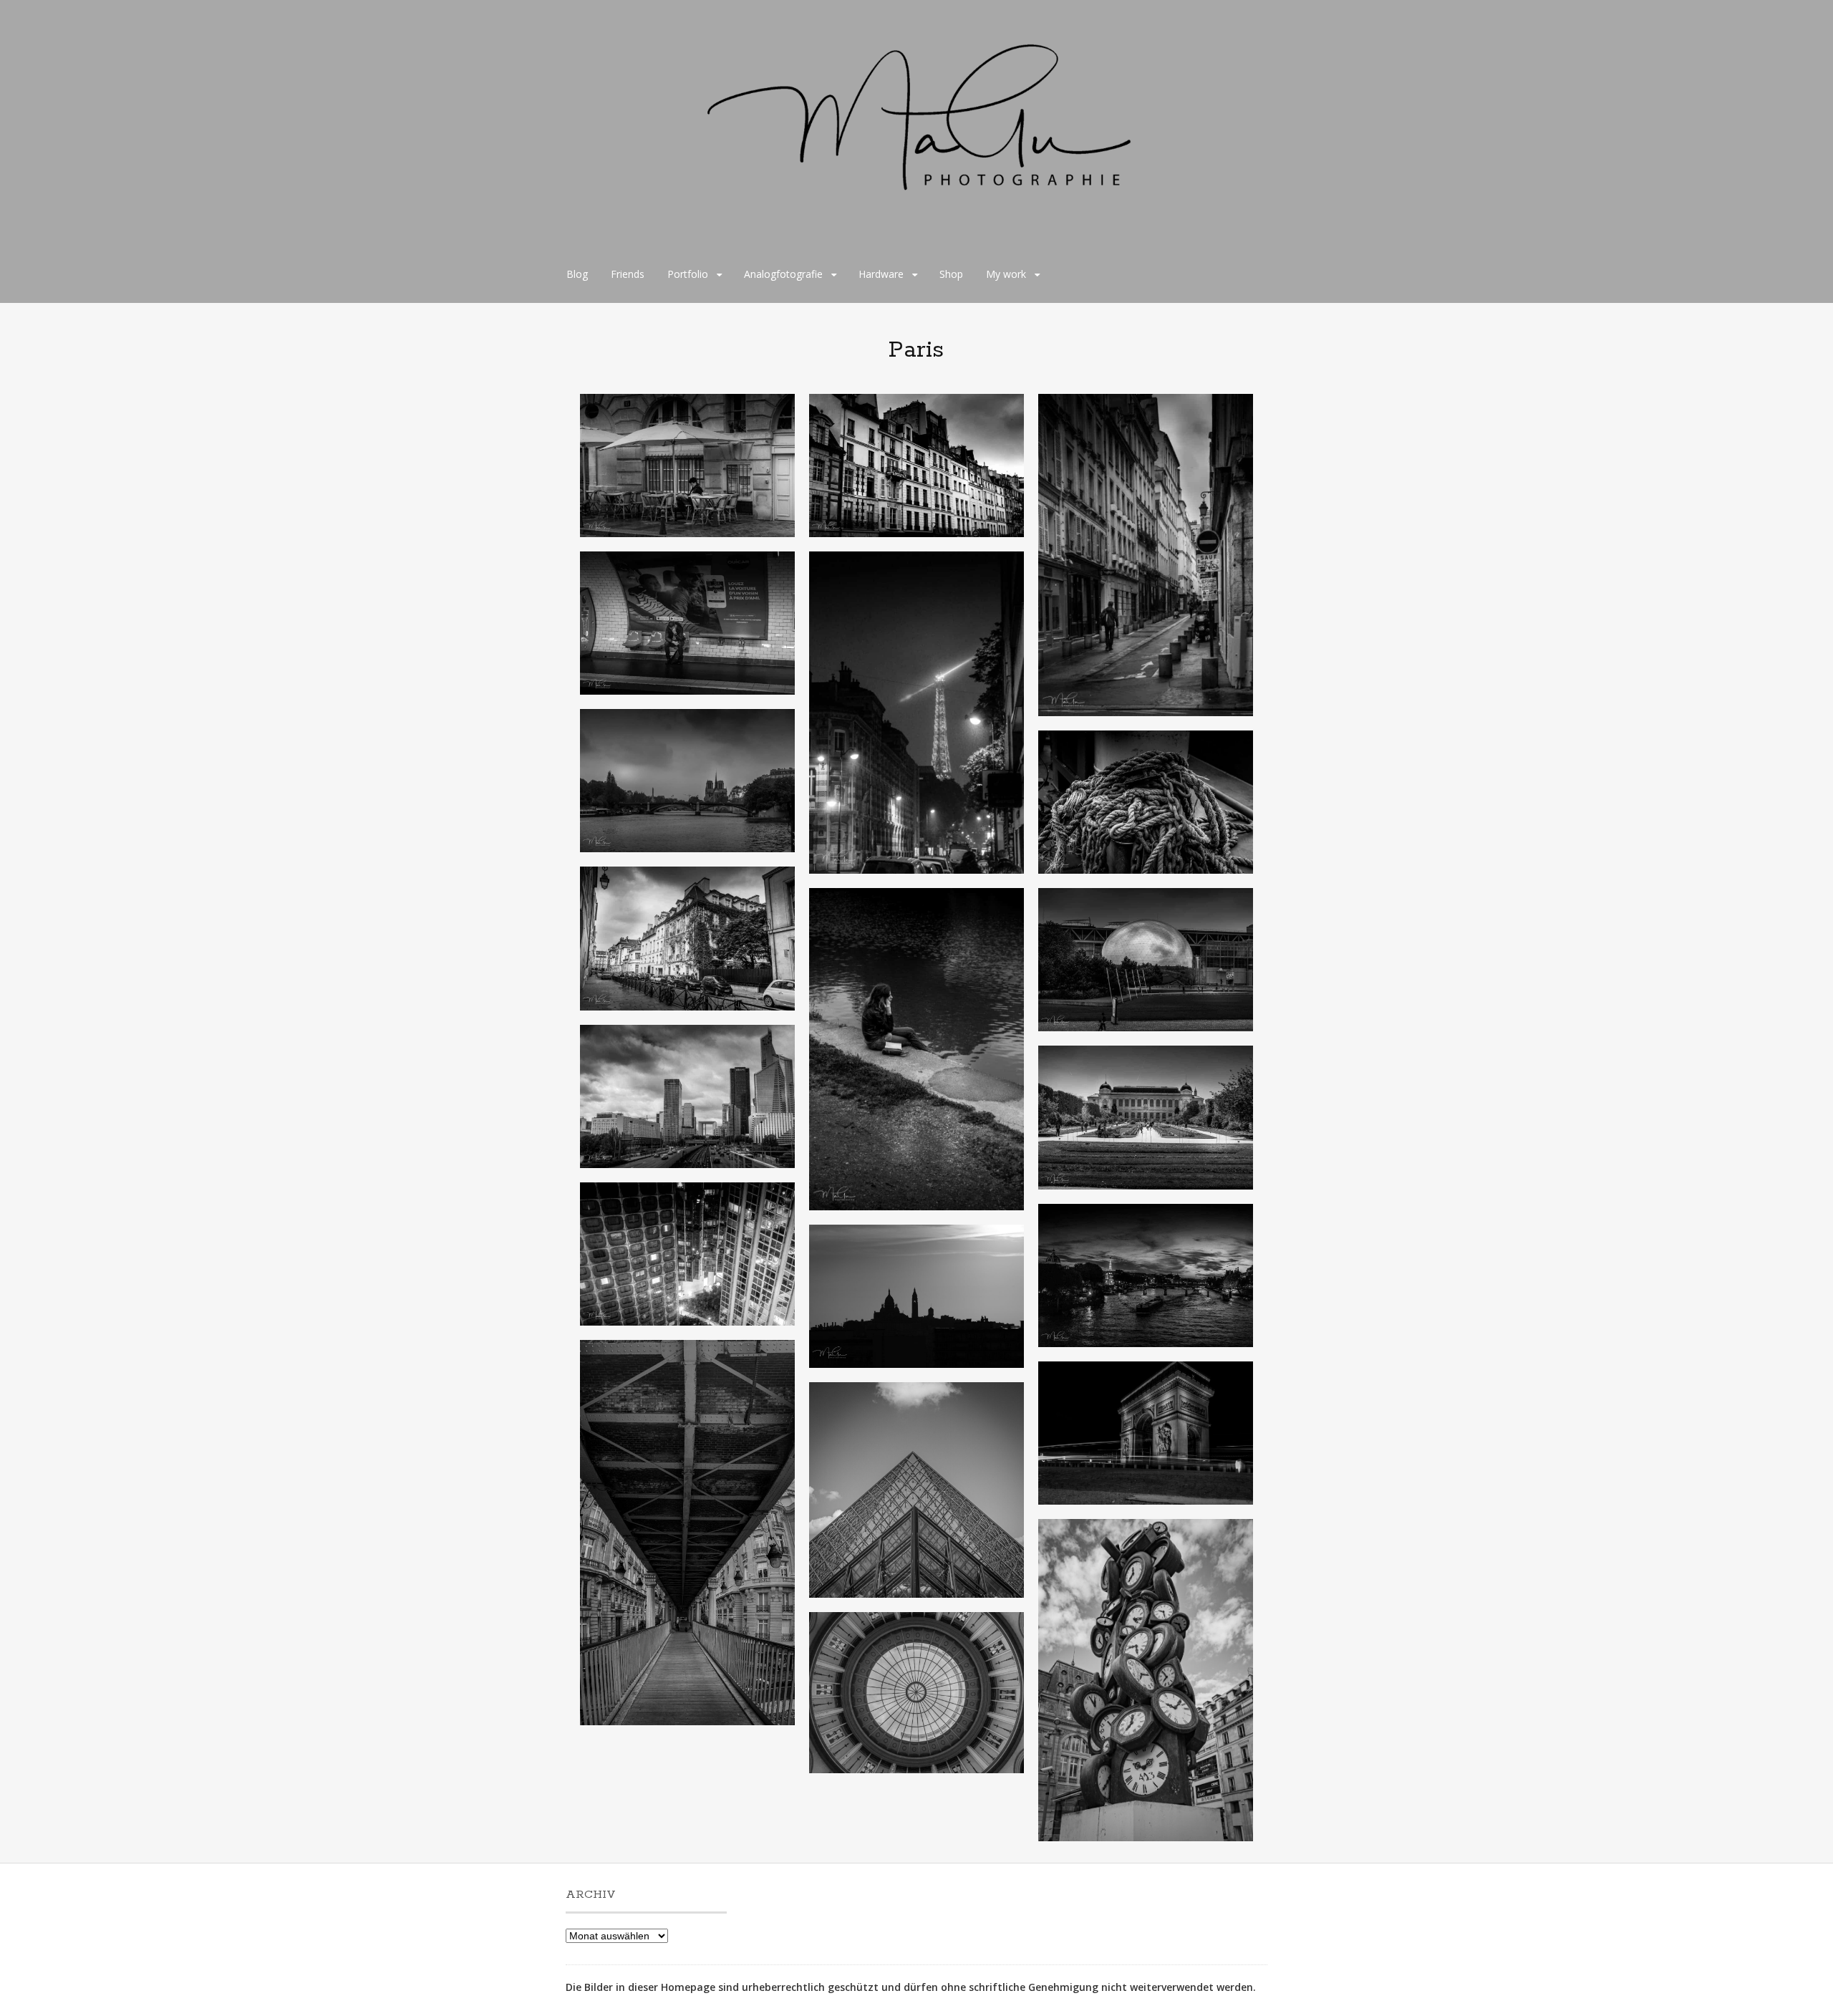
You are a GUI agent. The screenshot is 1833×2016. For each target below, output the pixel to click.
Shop (951, 274)
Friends (628, 274)
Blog (577, 274)
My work (1006, 274)
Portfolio (688, 274)
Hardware (881, 274)
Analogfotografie (783, 274)
